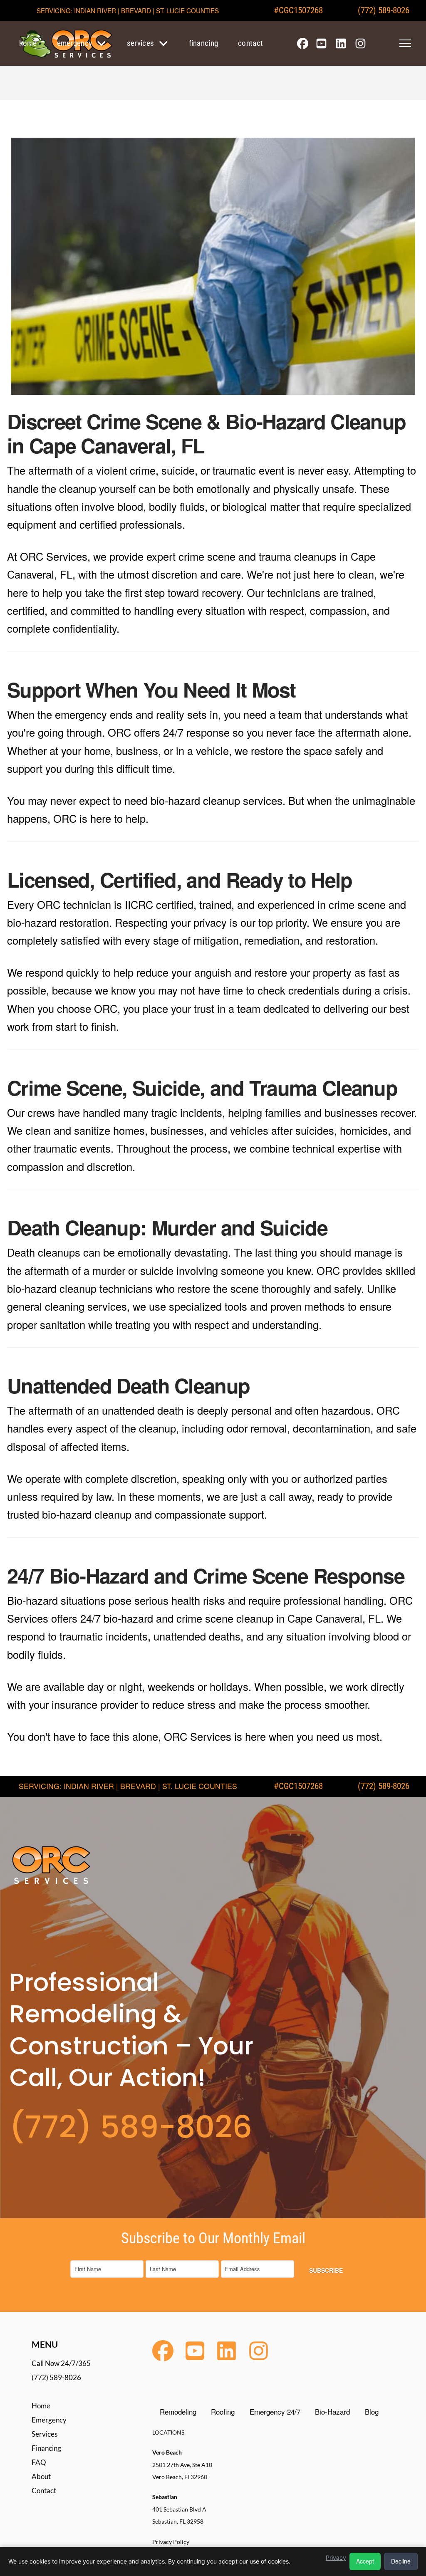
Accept (365, 2561)
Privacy (336, 2557)
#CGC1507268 (298, 10)
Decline (401, 2561)
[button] (405, 43)
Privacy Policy (171, 2542)
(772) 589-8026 (384, 10)
